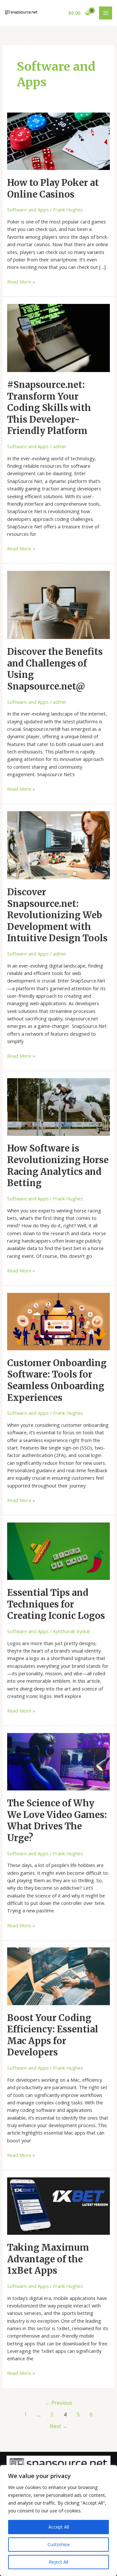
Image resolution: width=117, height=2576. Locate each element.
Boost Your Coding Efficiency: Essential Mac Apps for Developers (53, 2035)
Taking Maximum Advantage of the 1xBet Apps (48, 2259)
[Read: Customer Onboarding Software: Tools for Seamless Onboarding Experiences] (58, 1321)
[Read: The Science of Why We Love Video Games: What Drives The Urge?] (58, 1761)
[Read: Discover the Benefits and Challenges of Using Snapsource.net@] (58, 604)
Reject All (58, 2562)
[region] (58, 2521)
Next (59, 2426)
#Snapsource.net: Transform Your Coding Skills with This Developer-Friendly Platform (49, 408)
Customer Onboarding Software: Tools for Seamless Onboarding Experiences (57, 1380)
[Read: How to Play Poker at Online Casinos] (58, 140)
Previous (58, 2403)
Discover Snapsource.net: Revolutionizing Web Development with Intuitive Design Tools (57, 915)
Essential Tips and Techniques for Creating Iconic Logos (56, 1604)
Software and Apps (28, 210)
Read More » (21, 281)
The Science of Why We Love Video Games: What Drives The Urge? (57, 1820)
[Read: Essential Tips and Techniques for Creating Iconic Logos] (58, 1550)
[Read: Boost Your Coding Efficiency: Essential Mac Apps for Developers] (58, 1976)
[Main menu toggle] (106, 13)
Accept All (59, 2527)
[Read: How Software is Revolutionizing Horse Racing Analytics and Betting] (58, 1106)
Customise (59, 2544)
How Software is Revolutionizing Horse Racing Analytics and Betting (58, 1166)
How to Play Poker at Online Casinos (53, 188)
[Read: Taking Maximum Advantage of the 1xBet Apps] (58, 2205)
